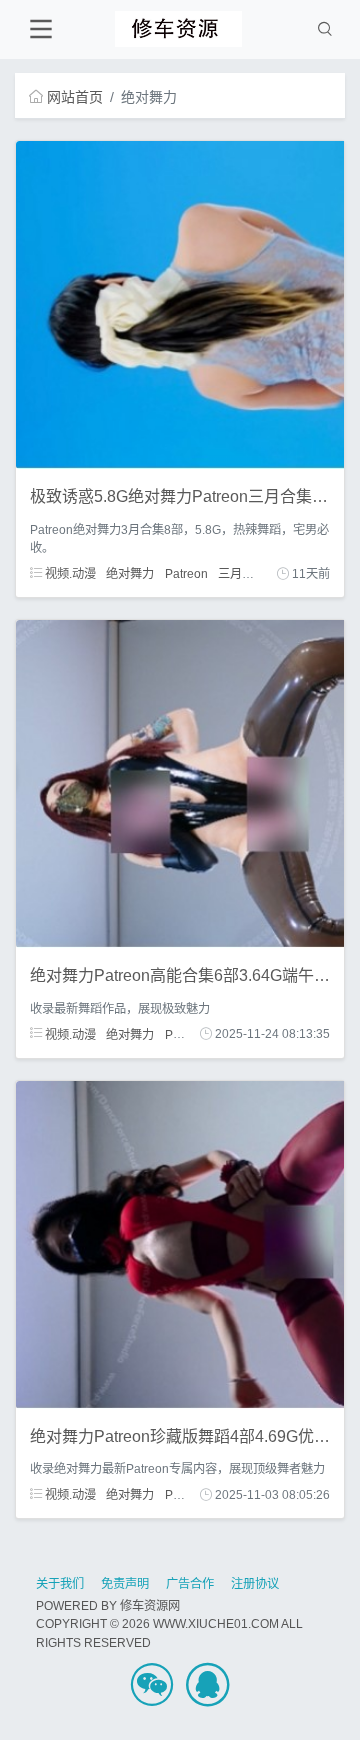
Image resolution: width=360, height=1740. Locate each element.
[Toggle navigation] (40, 29)
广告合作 (190, 1584)
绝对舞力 (130, 574)
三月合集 (242, 574)
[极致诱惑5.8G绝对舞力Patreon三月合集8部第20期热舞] (180, 304)
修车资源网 (150, 1606)
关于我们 (60, 1584)
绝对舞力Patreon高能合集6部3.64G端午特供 (188, 975)
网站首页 (75, 97)
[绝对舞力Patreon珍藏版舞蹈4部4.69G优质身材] (180, 1243)
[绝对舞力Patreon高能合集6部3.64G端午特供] (180, 783)
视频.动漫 (69, 574)
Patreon (186, 574)
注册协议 (255, 1584)
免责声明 (125, 1584)
